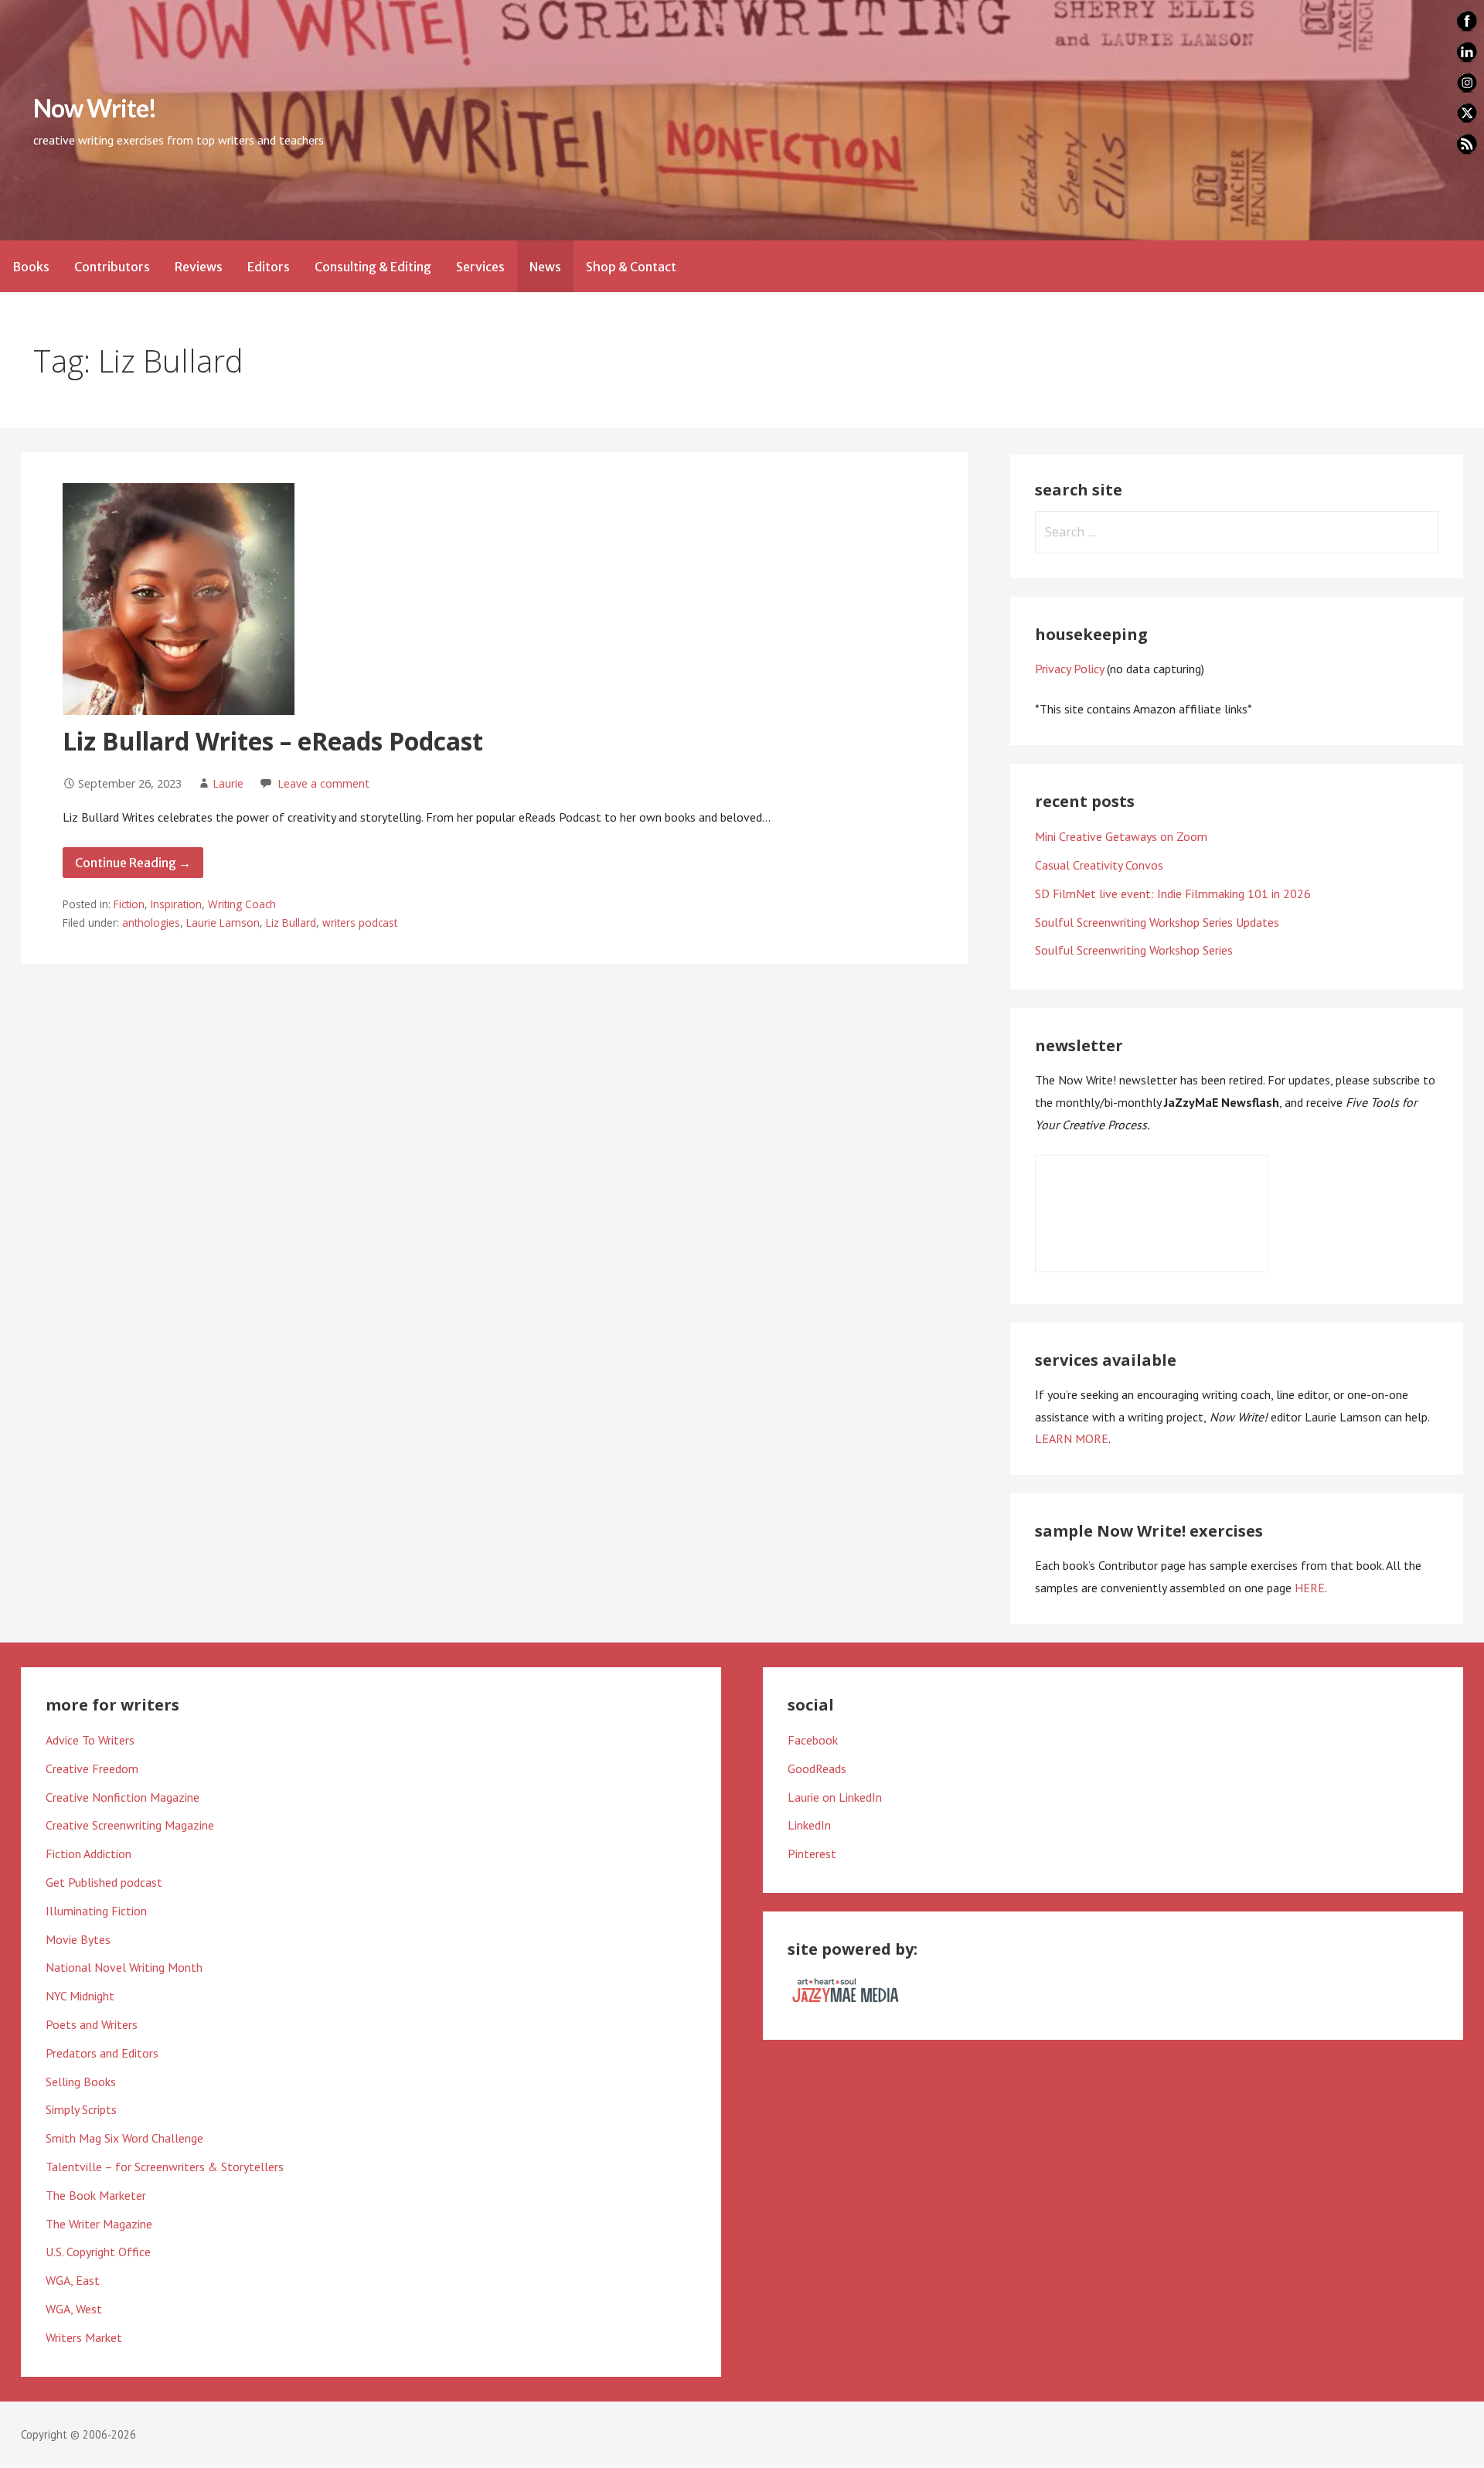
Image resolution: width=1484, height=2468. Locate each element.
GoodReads (817, 1768)
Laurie (228, 783)
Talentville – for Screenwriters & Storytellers (165, 2167)
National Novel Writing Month (124, 1967)
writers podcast (360, 923)
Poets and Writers (92, 2024)
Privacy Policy (1069, 669)
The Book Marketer (96, 2195)
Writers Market (84, 2337)
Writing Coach (242, 904)
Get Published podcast (104, 1882)
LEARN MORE (1072, 1438)
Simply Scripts (81, 2109)
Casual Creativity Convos (1099, 865)
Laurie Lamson (223, 923)
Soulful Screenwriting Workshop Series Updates (1157, 922)
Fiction (129, 904)
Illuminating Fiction (96, 1911)
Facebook (813, 1740)
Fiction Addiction (88, 1854)
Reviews (199, 267)
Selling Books (81, 2082)
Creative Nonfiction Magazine (123, 1797)
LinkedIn (809, 1825)
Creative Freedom (92, 1768)
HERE (1310, 1588)
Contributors (112, 267)
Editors (269, 267)
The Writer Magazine (99, 2224)
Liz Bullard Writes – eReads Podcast (273, 741)
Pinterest (812, 1854)
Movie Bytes (78, 1939)
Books (31, 267)
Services (480, 267)
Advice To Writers (90, 1740)
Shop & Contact (631, 267)
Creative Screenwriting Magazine (130, 1825)
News (545, 267)
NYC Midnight (80, 1996)
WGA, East (73, 2280)
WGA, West (74, 2309)
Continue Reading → (133, 863)
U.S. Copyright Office (98, 2252)
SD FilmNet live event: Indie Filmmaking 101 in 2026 (1173, 894)
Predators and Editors (102, 2053)
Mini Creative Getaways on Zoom (1121, 836)
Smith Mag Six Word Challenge (124, 2138)
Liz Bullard (291, 923)
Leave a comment (323, 783)
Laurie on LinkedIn (835, 1797)
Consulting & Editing (373, 267)
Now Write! (95, 108)
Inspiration (176, 904)
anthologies (151, 923)
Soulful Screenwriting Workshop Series (1134, 950)
